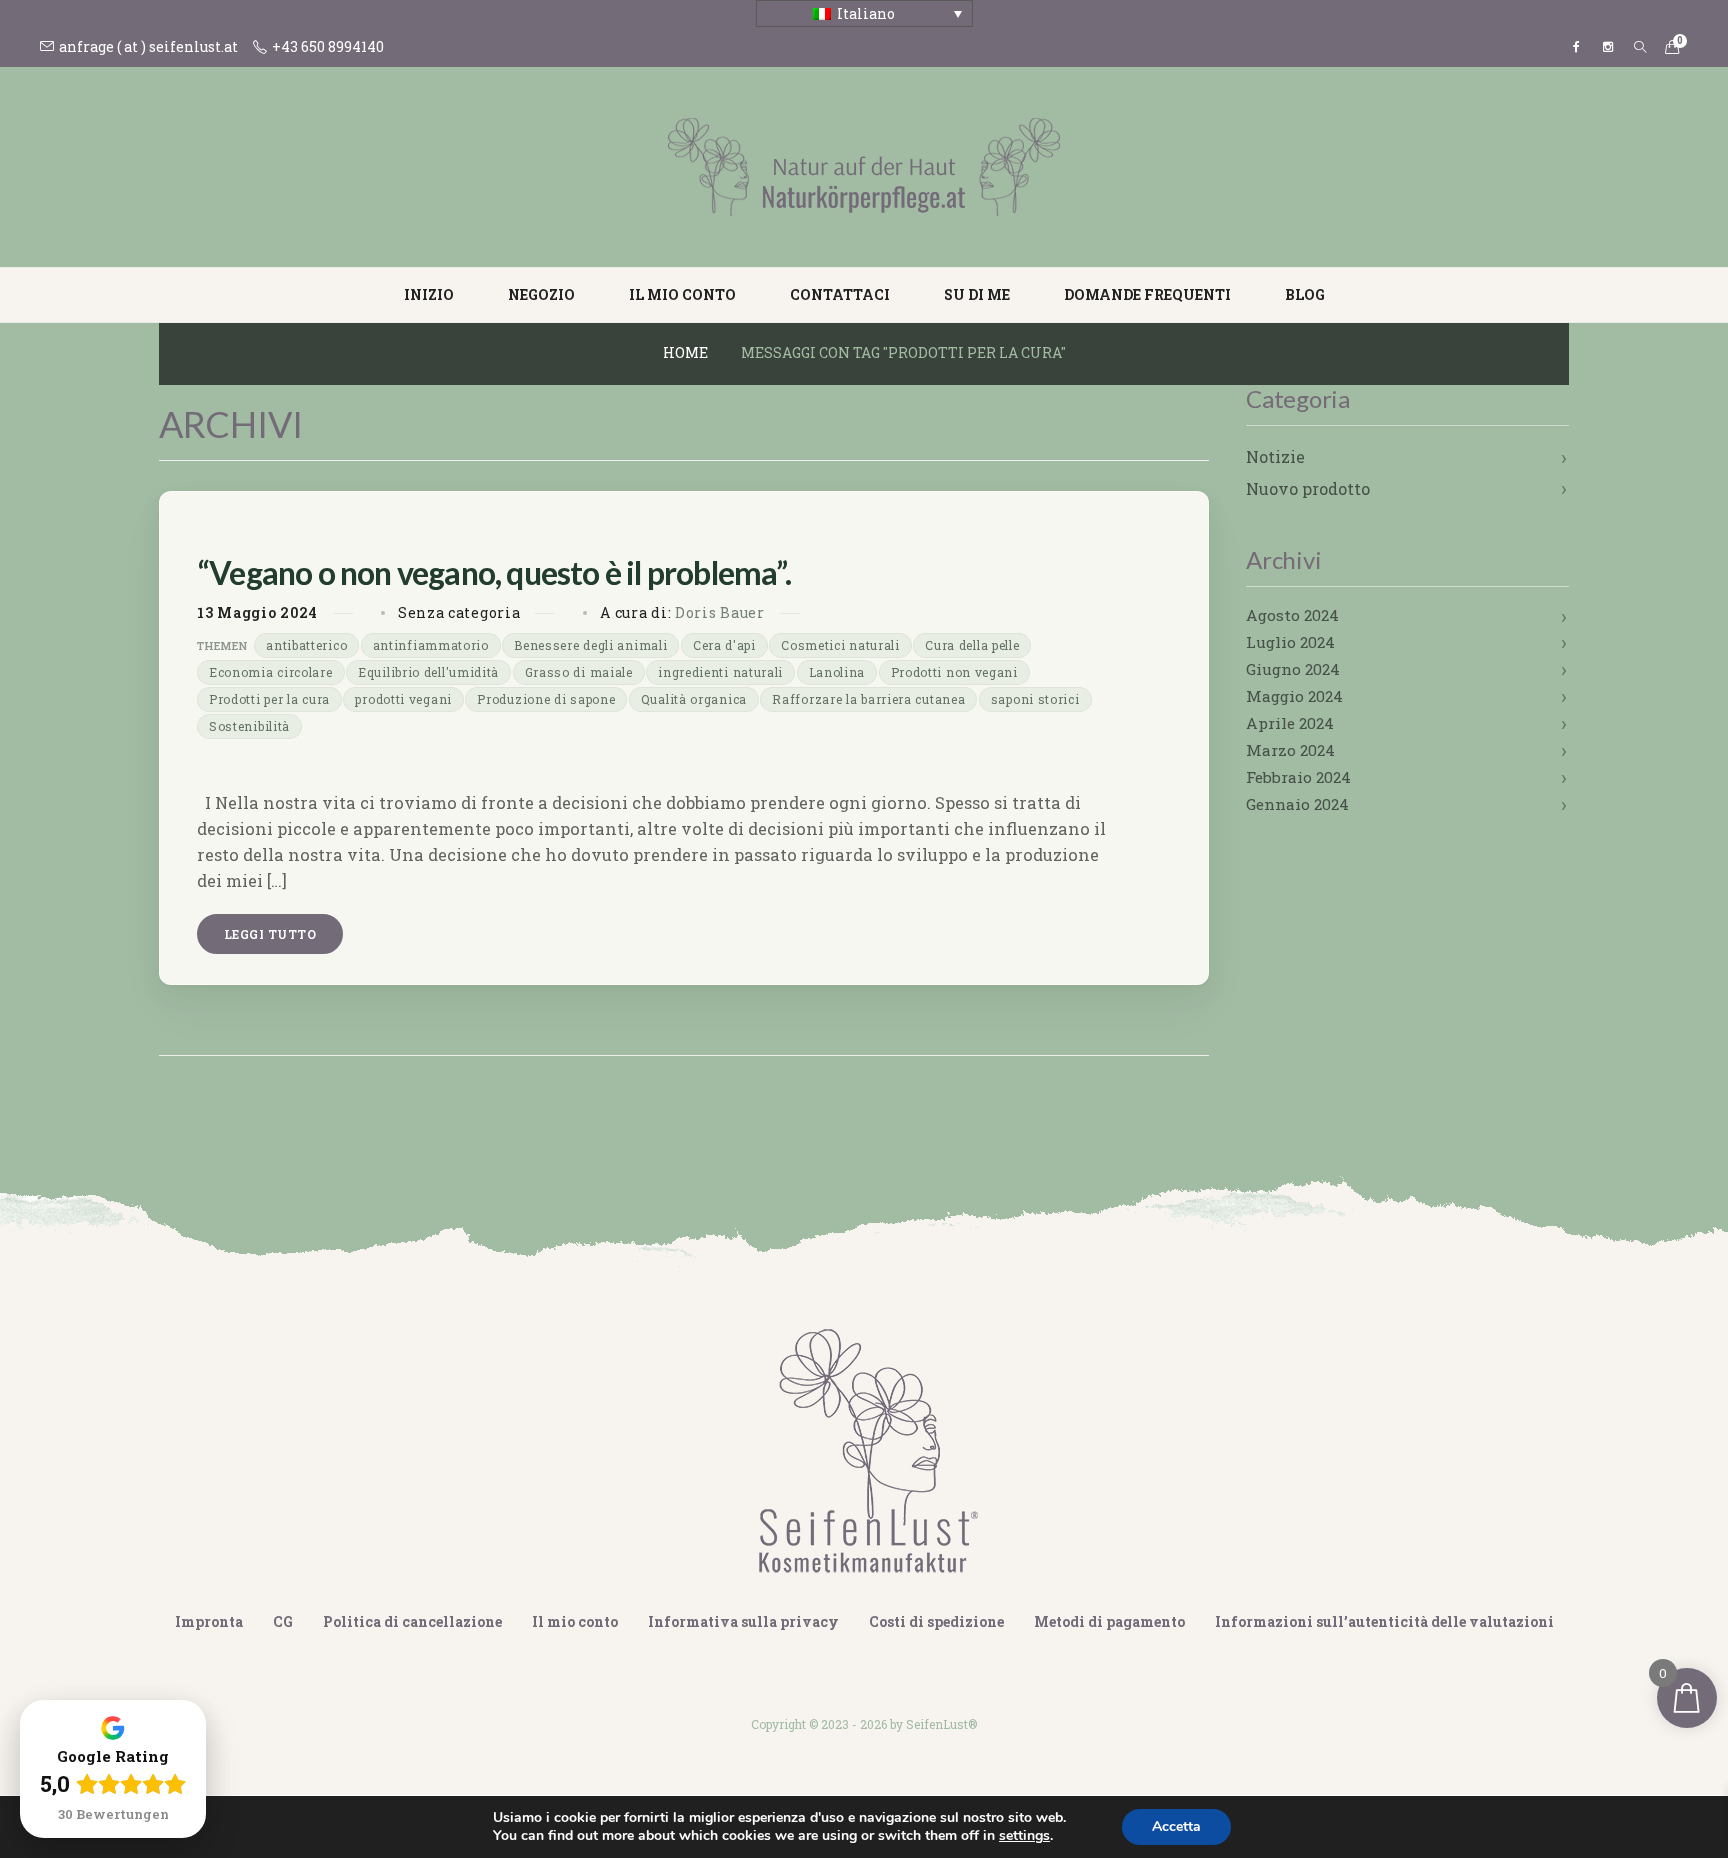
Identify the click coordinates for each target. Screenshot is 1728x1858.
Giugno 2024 (1293, 669)
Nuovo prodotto (1308, 488)
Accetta (1176, 1826)
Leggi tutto (270, 934)
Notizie (1275, 456)
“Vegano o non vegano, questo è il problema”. (494, 572)
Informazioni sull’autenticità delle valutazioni (1384, 1621)
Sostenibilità (249, 726)
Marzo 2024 (1290, 750)
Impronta (209, 1621)
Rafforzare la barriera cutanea (868, 699)
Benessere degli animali (590, 645)
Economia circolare (271, 672)
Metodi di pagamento (1109, 1621)
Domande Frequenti (1147, 294)
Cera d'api (724, 645)
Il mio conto (682, 294)
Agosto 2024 (1292, 615)
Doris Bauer (720, 612)
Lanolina (837, 672)
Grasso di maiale (579, 672)
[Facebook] (1576, 47)
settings (1024, 1836)
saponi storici (1035, 699)
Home (685, 352)
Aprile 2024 (1290, 723)
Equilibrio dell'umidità (428, 672)
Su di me (977, 294)
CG (283, 1621)
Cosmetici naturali (840, 645)
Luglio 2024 (1290, 642)
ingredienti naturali (720, 672)
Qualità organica (694, 699)
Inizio (429, 294)
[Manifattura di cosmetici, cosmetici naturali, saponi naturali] (864, 165)
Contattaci (840, 294)
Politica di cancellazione (412, 1621)
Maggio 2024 (1294, 696)
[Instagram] (1608, 47)
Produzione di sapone (546, 699)
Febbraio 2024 (1298, 777)
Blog (1305, 294)
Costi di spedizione (936, 1621)
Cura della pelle (972, 645)
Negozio (541, 294)
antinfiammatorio (431, 645)
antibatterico (306, 645)
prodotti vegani (403, 699)
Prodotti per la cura (269, 699)
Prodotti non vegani (954, 672)
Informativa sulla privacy (743, 1621)
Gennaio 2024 (1297, 804)
